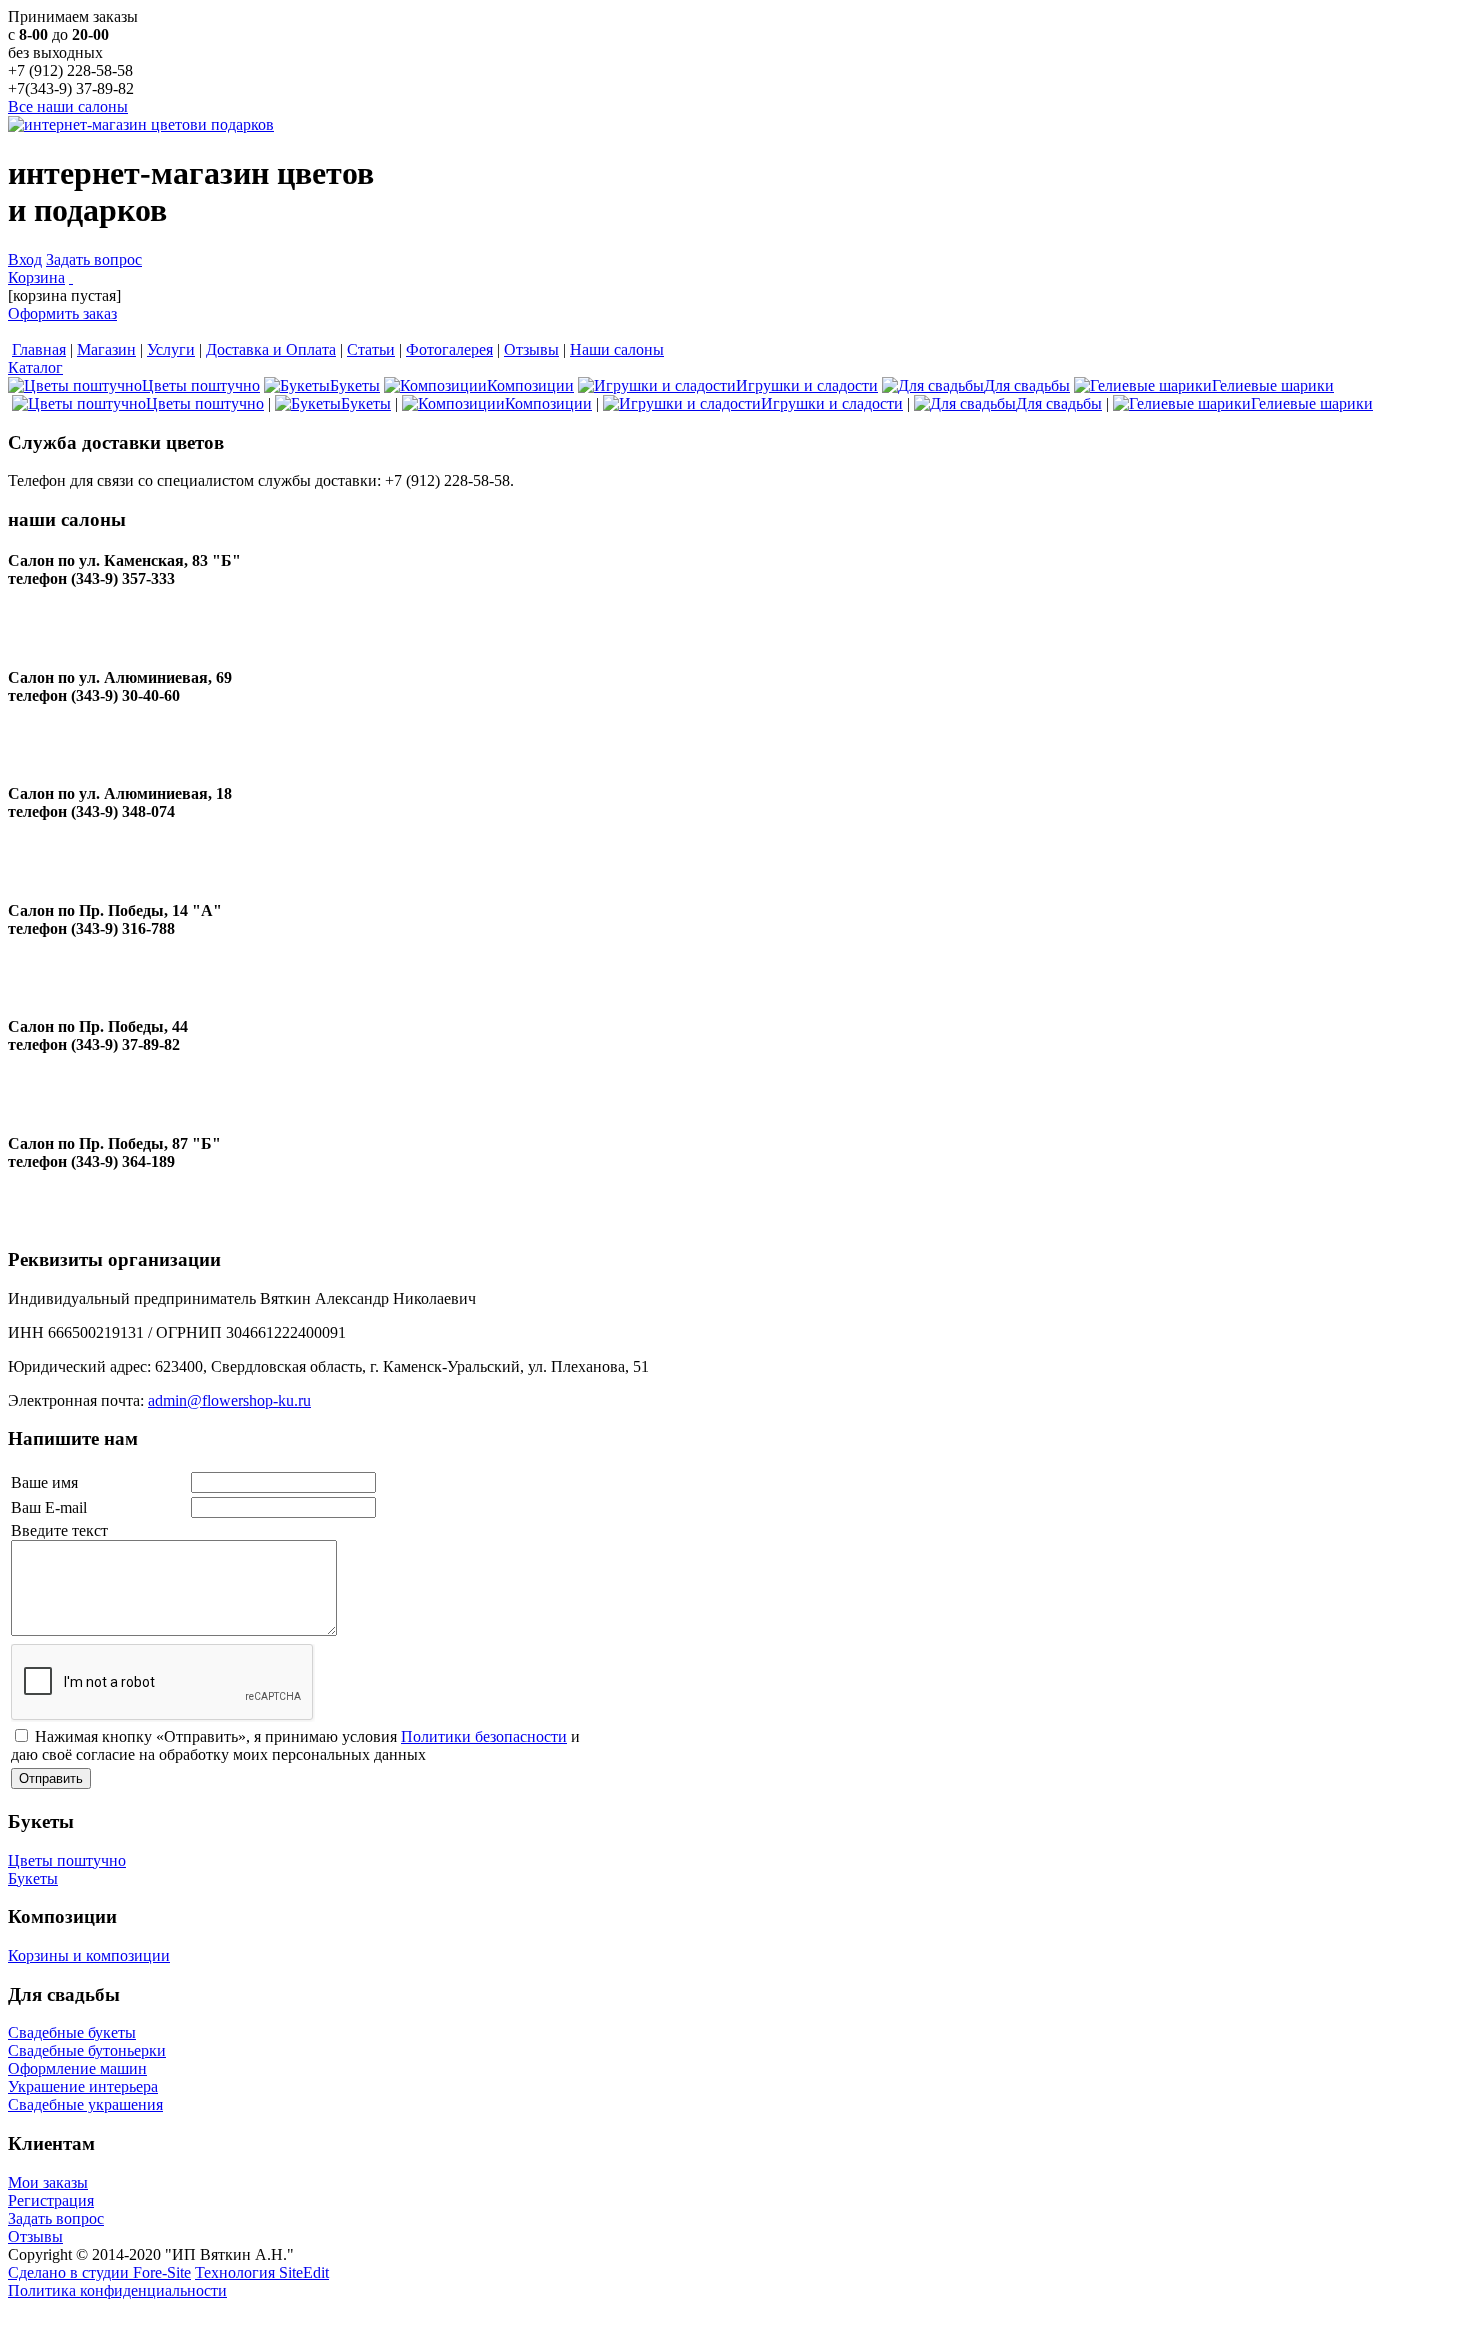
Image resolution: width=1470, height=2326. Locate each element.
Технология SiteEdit (262, 2272)
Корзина (36, 277)
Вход (25, 259)
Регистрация (51, 2200)
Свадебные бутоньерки (87, 2050)
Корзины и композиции (89, 1955)
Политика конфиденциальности (117, 2290)
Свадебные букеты (72, 2032)
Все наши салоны (68, 106)
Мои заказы (48, 2182)
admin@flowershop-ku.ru (229, 1400)
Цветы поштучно (67, 1860)
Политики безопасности (484, 1736)
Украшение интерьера (83, 2086)
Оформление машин (77, 2068)
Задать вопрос (94, 259)
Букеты (33, 1878)
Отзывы (35, 2236)
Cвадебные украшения (85, 2104)
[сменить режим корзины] (71, 277)
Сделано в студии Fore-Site (99, 2272)
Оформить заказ (62, 313)
